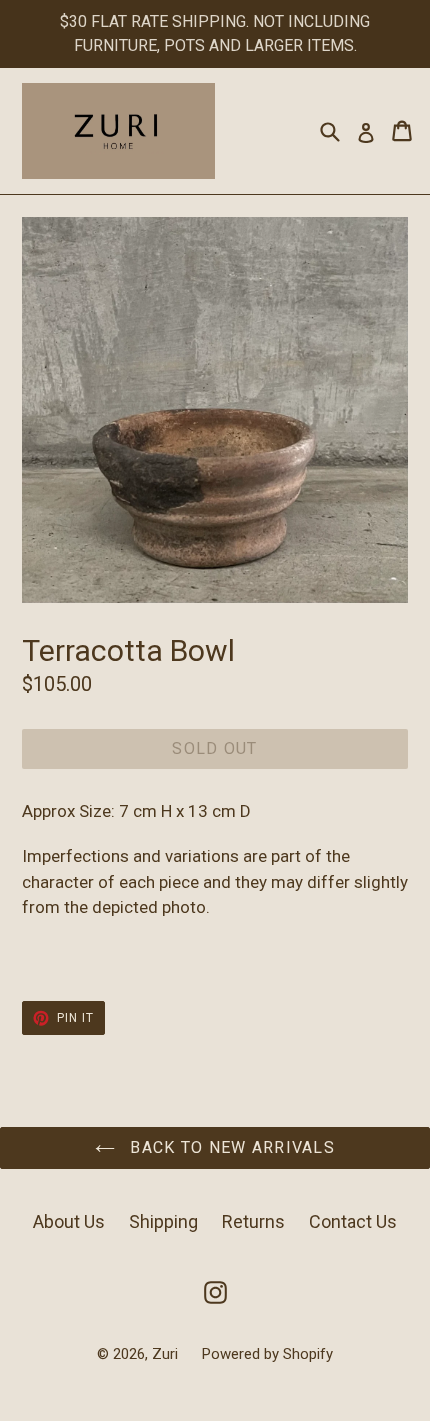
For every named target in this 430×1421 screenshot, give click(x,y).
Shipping (163, 1221)
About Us (69, 1221)
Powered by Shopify (267, 1354)
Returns (253, 1221)
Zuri (167, 1354)
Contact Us (353, 1221)
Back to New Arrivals (230, 1147)
